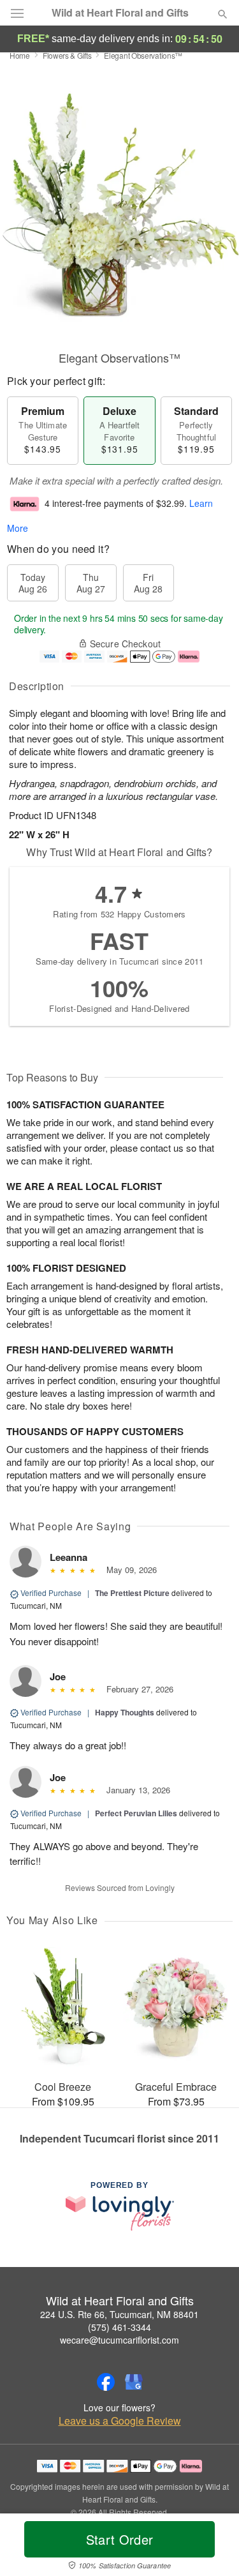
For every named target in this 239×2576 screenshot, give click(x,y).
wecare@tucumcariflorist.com (119, 2340)
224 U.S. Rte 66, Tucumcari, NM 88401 (119, 2314)
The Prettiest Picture (132, 1593)
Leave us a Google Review (120, 2421)
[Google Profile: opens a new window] (134, 2382)
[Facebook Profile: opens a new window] (106, 2382)
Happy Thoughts (125, 1712)
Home (20, 55)
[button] (212, 2547)
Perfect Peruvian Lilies (136, 1813)
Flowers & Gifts (67, 55)
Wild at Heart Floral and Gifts (120, 13)
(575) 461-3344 (119, 2327)
